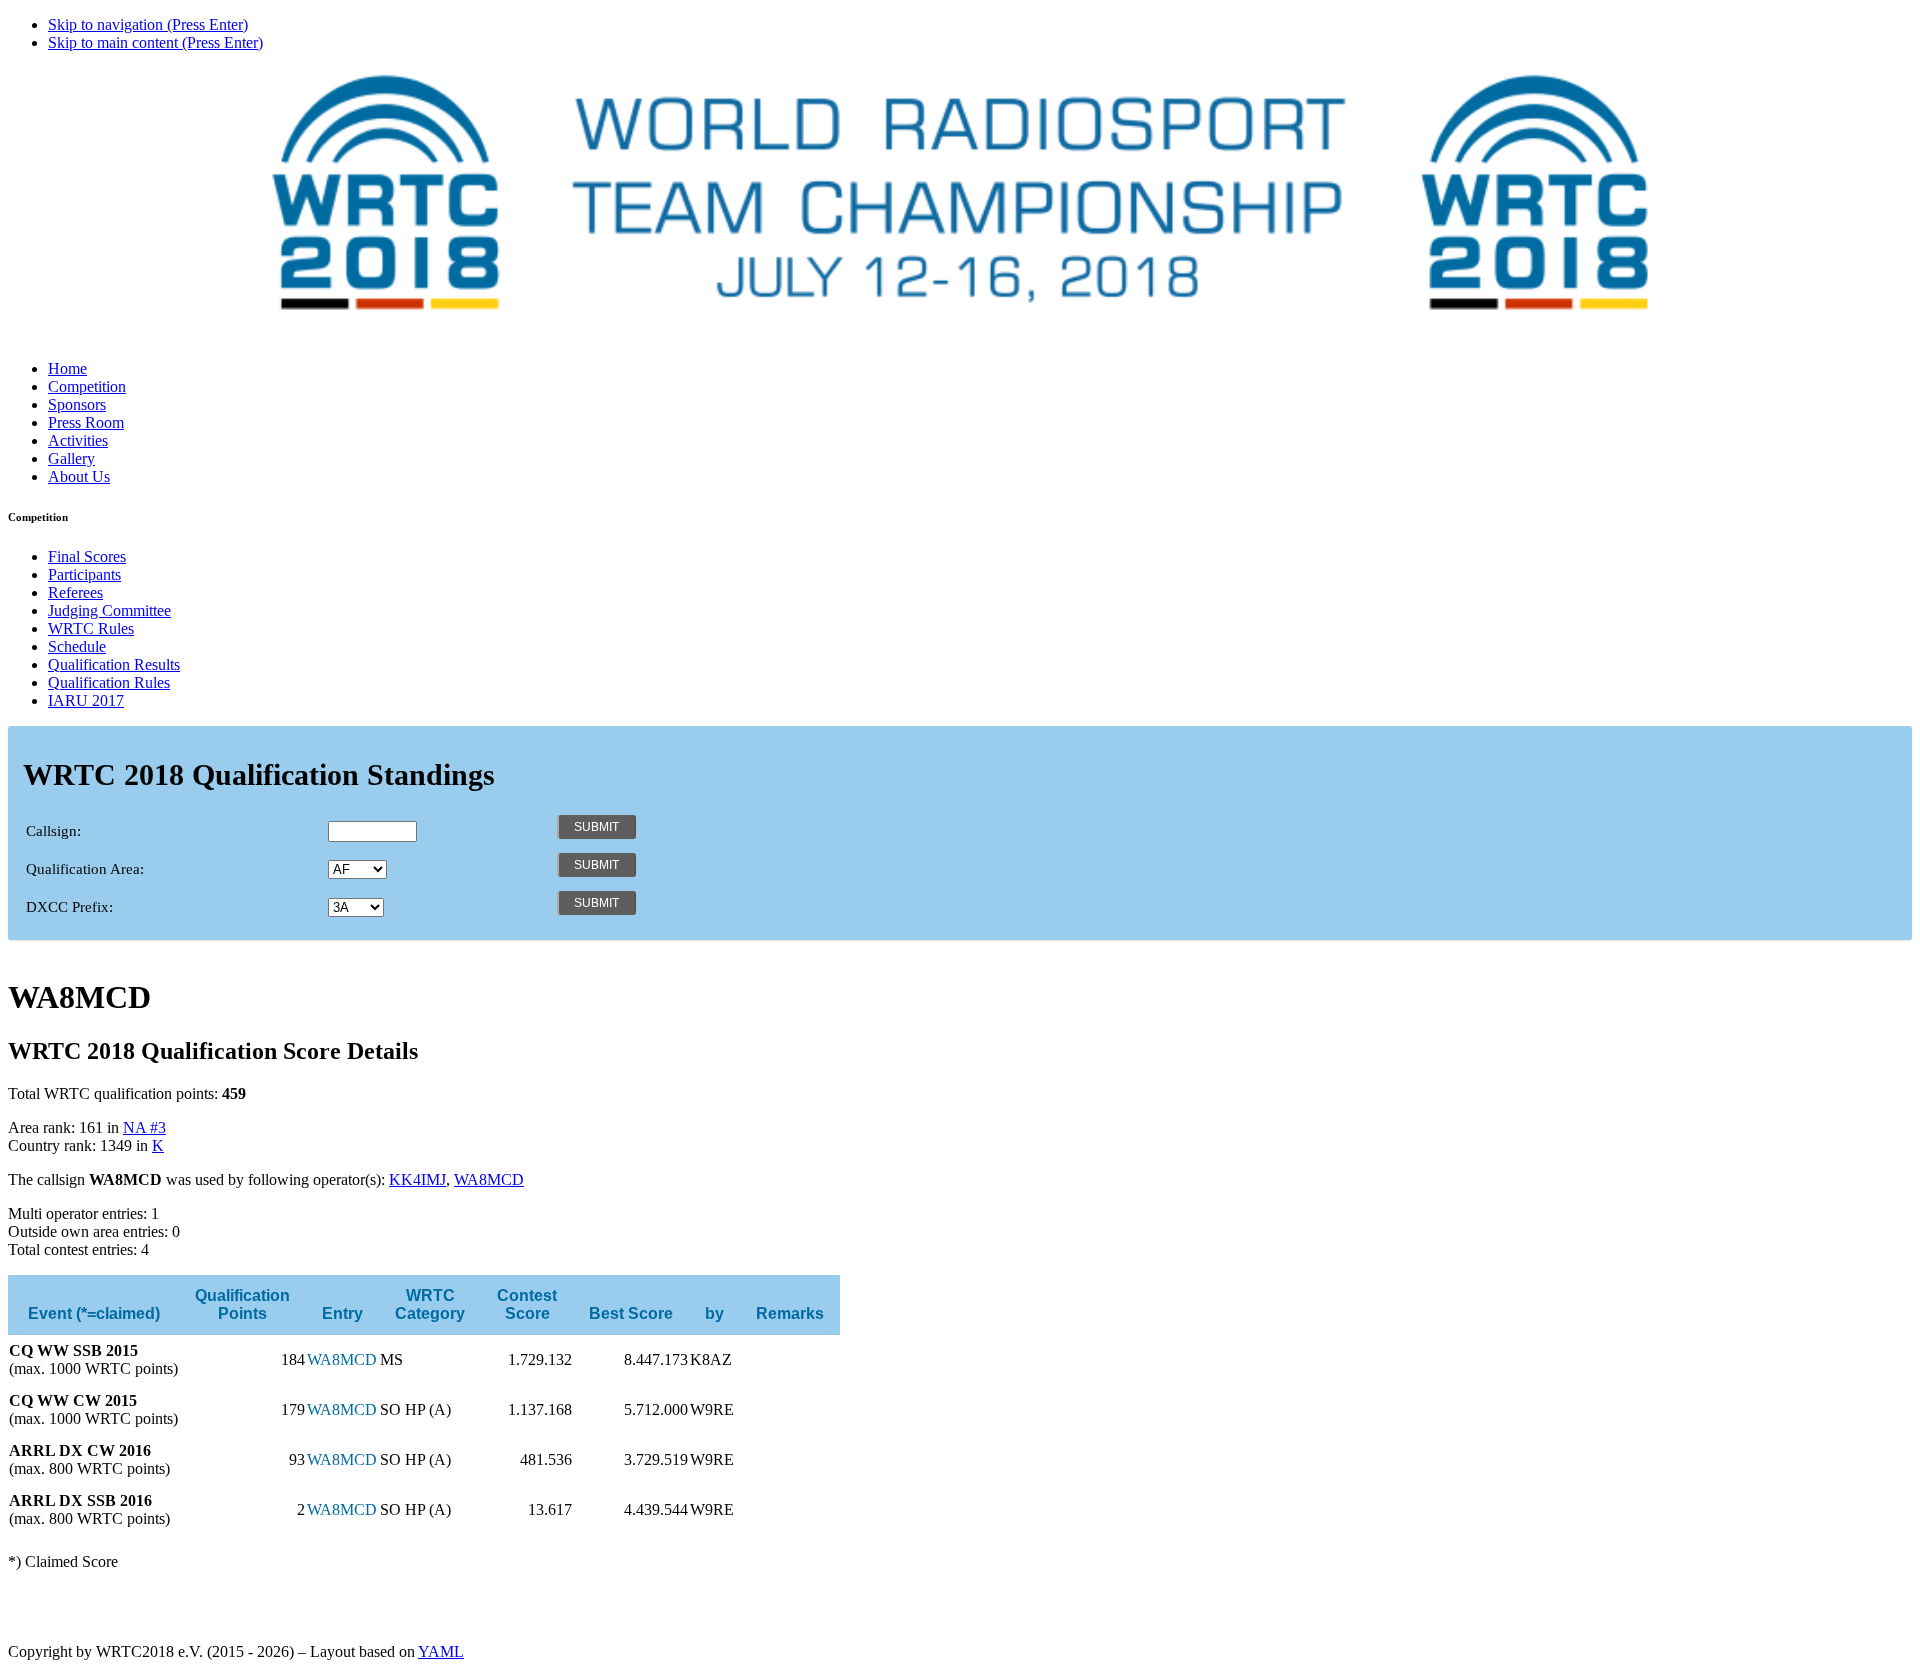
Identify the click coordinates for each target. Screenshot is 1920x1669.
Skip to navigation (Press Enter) (148, 24)
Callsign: (53, 831)
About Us (79, 476)
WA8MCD (489, 1179)
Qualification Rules (109, 682)
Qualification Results (114, 664)
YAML (441, 1651)
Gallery (71, 458)
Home (67, 368)
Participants (84, 574)
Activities (78, 440)
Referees (75, 592)
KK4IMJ (417, 1179)
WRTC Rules (91, 628)
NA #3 (144, 1127)
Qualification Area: (85, 869)
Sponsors (77, 404)
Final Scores (87, 556)
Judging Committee (109, 610)
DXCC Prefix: (69, 907)
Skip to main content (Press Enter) (155, 42)
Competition (87, 386)
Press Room (86, 422)
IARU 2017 (86, 700)
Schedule (77, 646)
